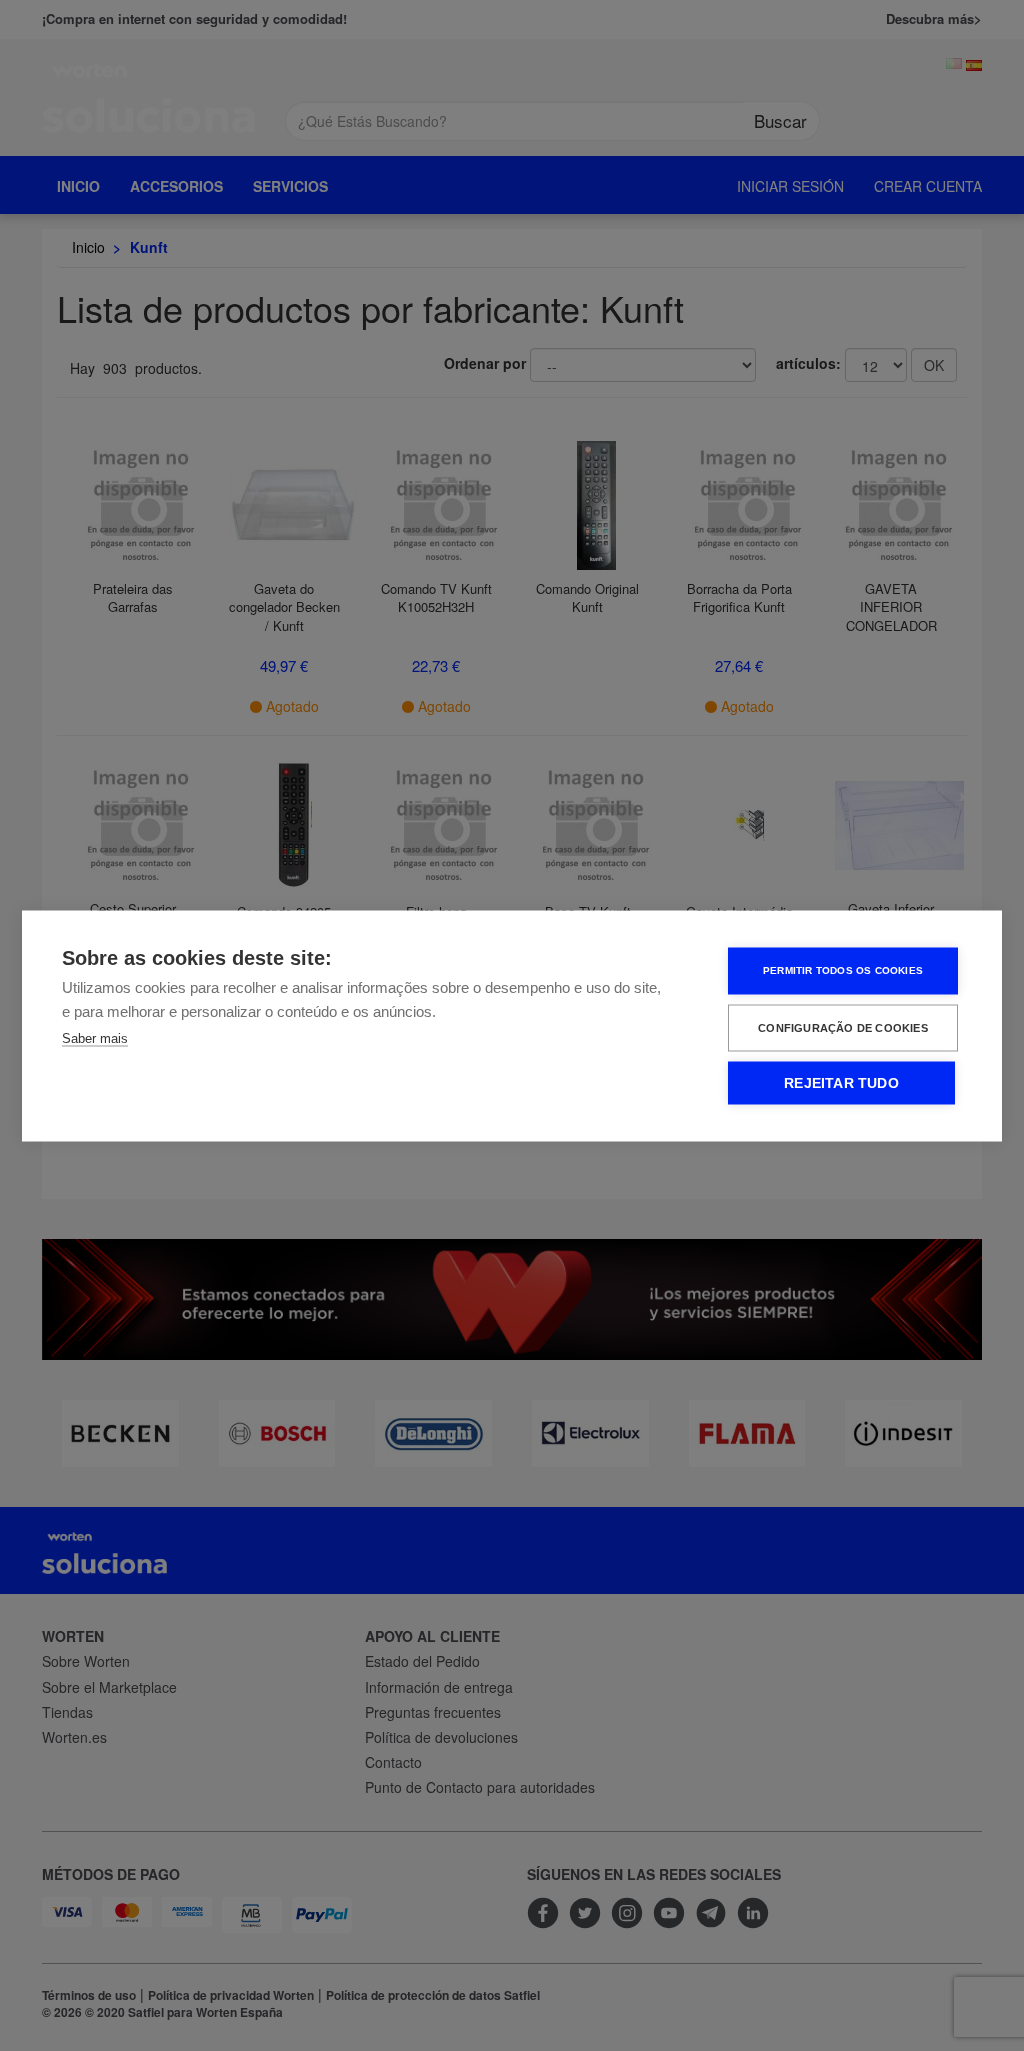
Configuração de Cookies (843, 1027)
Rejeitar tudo (841, 1082)
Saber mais (95, 1037)
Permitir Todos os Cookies (843, 970)
